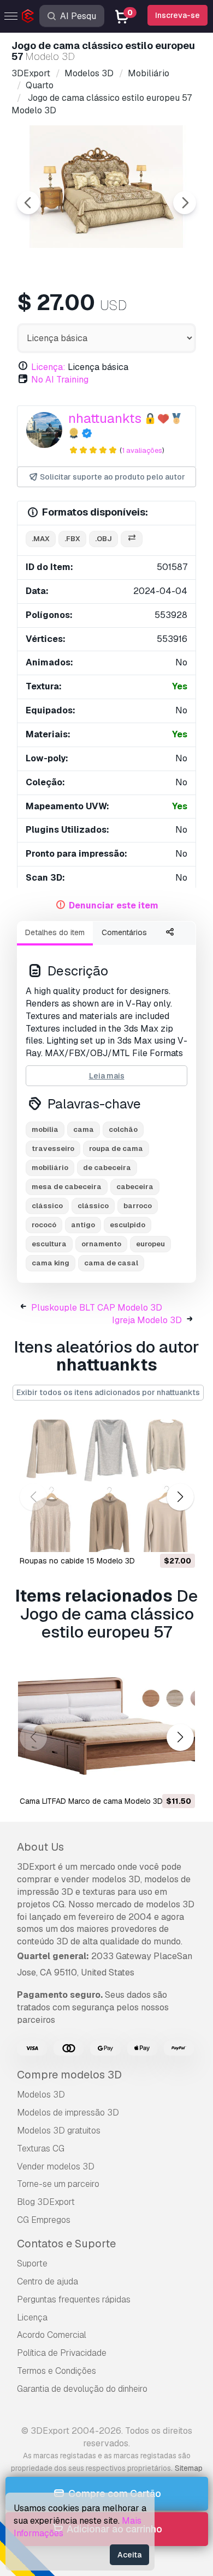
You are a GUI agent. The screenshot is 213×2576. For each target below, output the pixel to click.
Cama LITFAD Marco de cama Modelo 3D (91, 1801)
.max (41, 539)
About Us (40, 1847)
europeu (150, 1244)
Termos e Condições (57, 2371)
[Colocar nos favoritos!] (179, 1537)
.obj (103, 539)
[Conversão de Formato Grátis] (132, 539)
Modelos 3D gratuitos (59, 2130)
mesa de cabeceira (67, 1187)
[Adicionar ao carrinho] (157, 1537)
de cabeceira (107, 1168)
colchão (123, 1129)
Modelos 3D (41, 2095)
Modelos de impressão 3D (68, 2113)
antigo (83, 1225)
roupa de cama (116, 1148)
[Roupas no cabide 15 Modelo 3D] (106, 1486)
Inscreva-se (177, 15)
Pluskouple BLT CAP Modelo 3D (97, 1308)
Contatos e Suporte (66, 2244)
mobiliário (50, 1168)
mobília (45, 1129)
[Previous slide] (28, 203)
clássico (47, 1206)
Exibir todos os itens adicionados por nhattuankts (108, 1392)
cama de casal (111, 1263)
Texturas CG (41, 2148)
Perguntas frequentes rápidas (74, 2299)
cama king (51, 1263)
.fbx (72, 539)
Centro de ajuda (48, 2281)
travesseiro (53, 1148)
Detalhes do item (55, 932)
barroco (138, 1206)
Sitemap (189, 2468)
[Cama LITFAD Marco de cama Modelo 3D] (106, 1726)
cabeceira (135, 1187)
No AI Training (60, 380)
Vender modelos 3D (56, 2166)
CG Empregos (44, 2220)
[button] (180, 1497)
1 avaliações (142, 450)
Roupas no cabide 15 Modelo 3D (77, 1561)
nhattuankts (105, 418)
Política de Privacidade (62, 2353)
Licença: (48, 367)
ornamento (101, 1244)
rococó (44, 1225)
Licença (32, 2317)
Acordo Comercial (52, 2335)
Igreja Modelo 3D (147, 1320)
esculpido (128, 1225)
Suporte (32, 2263)
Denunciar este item (114, 905)
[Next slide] (185, 203)
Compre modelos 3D (69, 2075)
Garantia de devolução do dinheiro (82, 2389)
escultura (49, 1244)
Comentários (124, 932)
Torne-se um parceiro (58, 2184)
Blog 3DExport (46, 2202)
